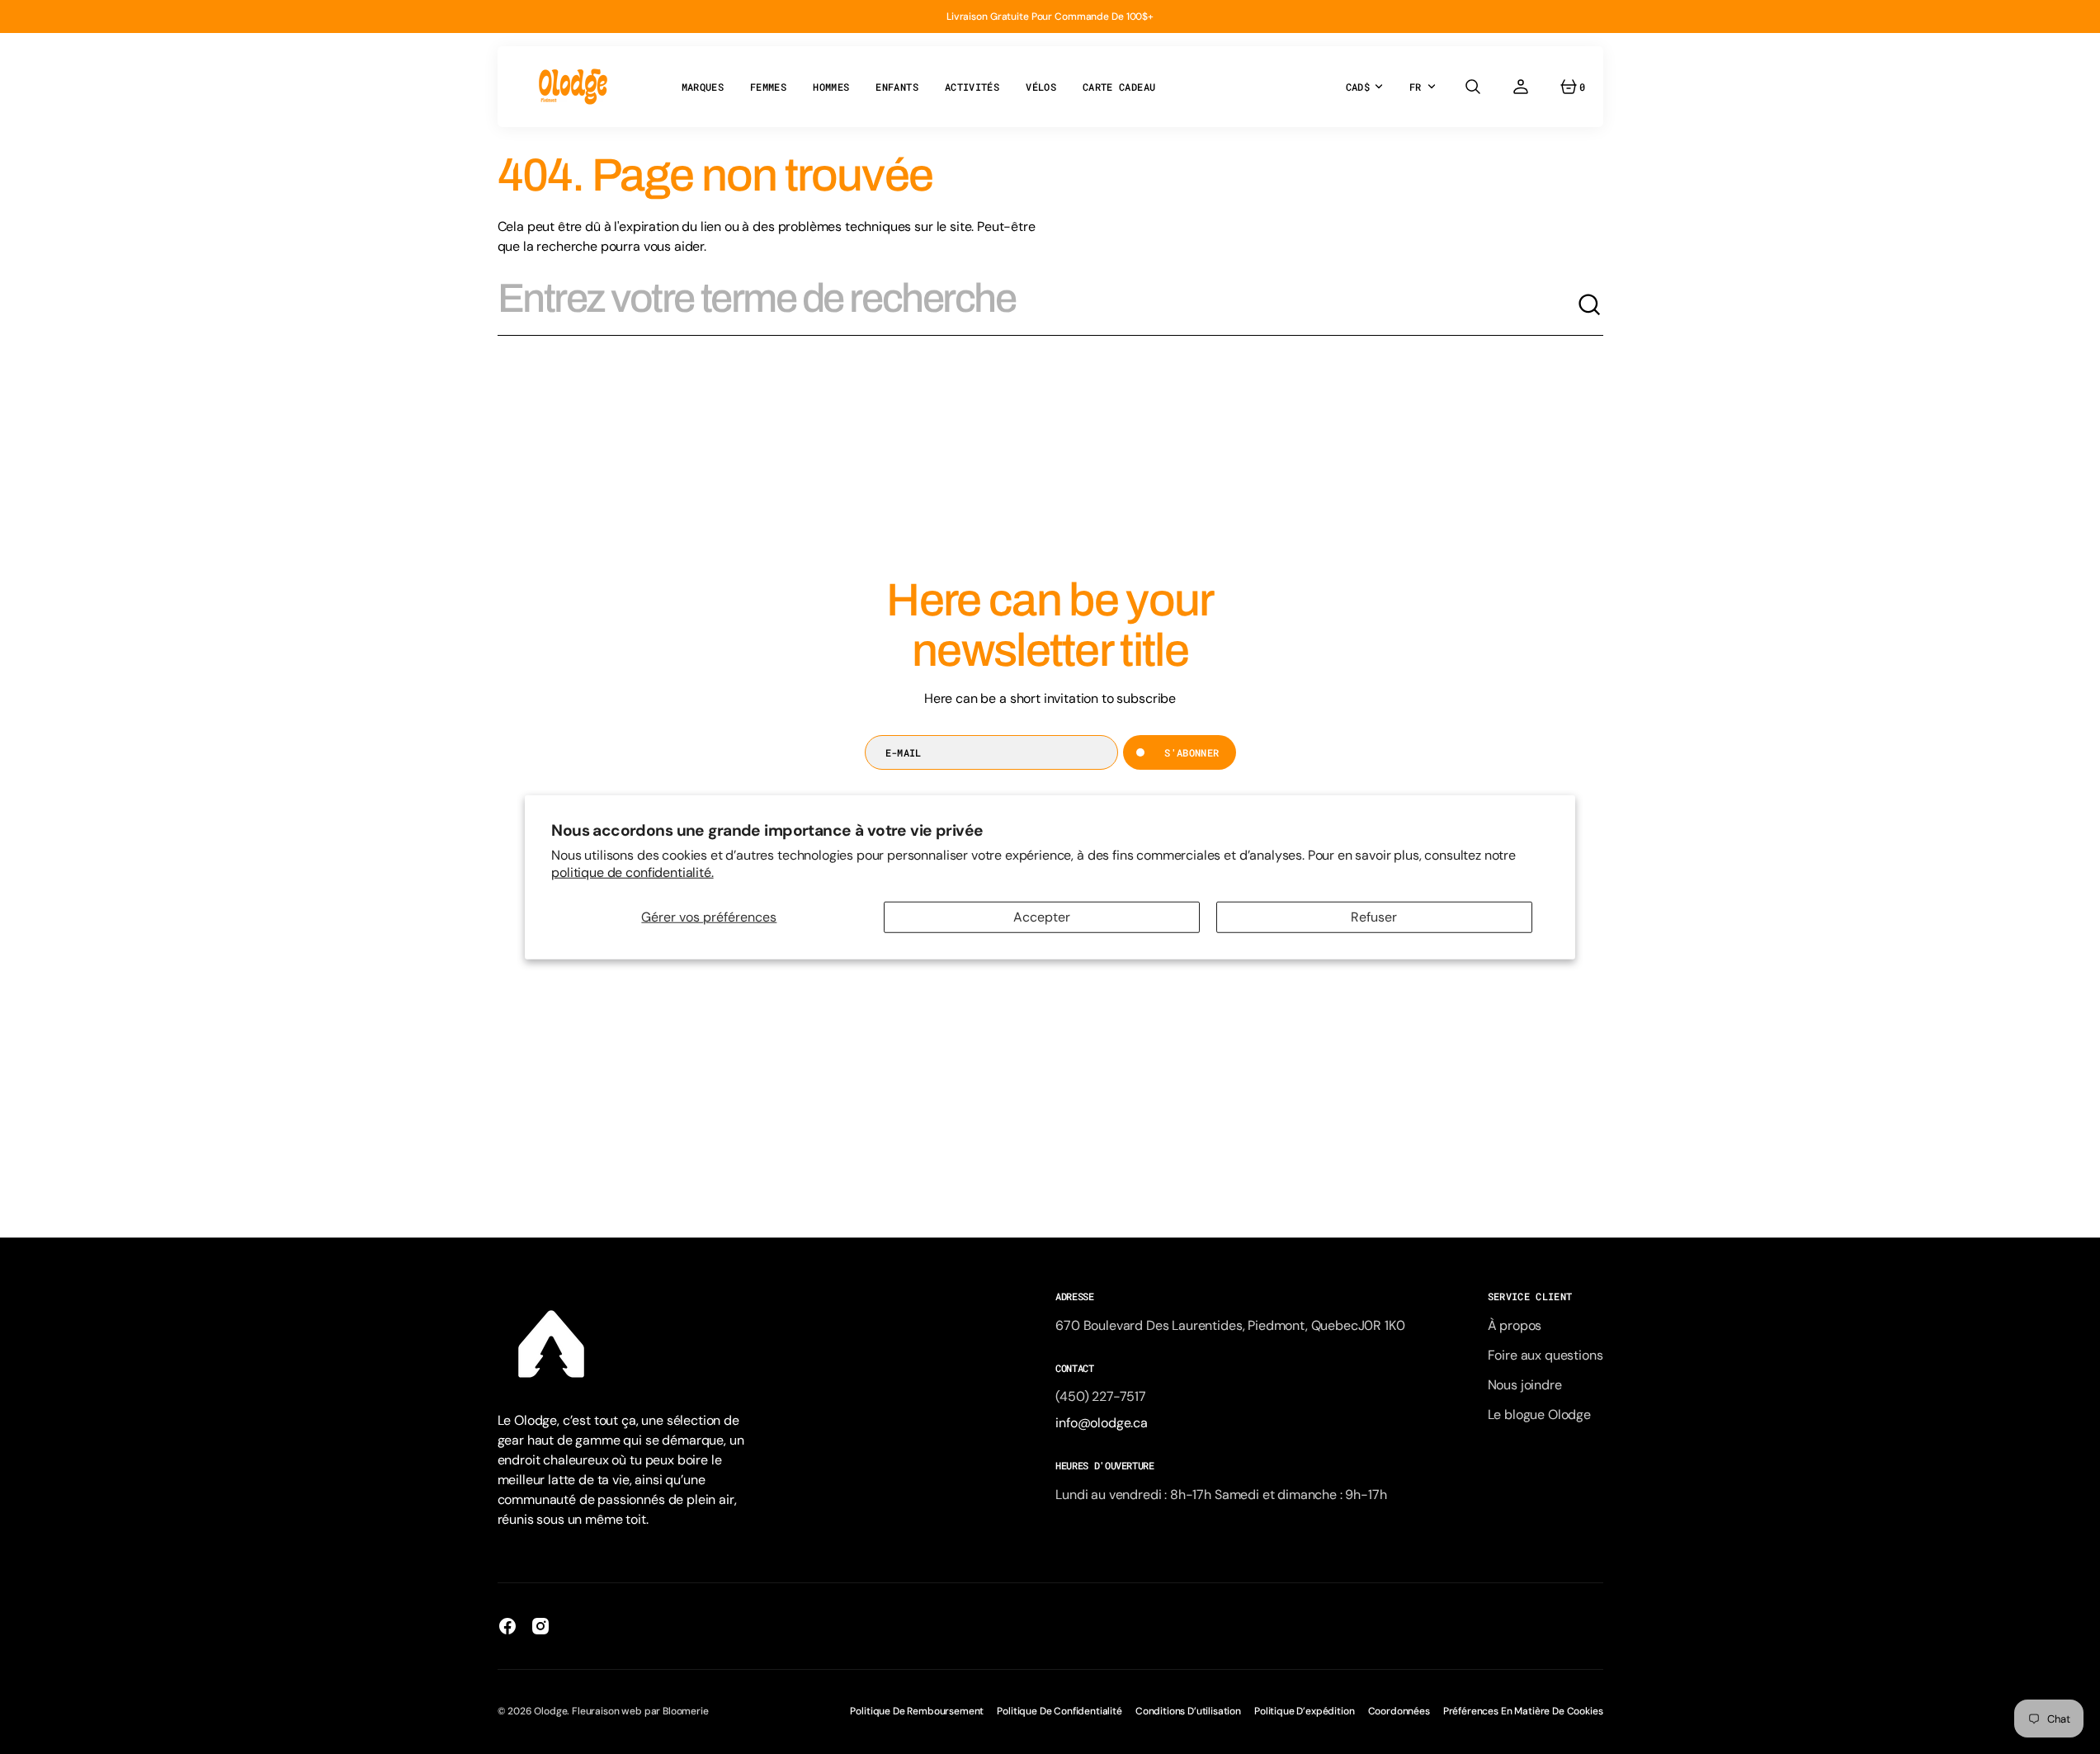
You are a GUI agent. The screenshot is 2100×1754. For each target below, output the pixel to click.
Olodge (550, 1711)
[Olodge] (573, 87)
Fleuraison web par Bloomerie (640, 1711)
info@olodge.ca (1102, 1423)
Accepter (1042, 917)
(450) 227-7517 (1101, 1396)
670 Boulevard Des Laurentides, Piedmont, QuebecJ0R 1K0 (1230, 1325)
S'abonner (1192, 752)
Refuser (1374, 917)
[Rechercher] (1590, 305)
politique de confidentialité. (632, 872)
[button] (1473, 87)
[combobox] (1037, 305)
